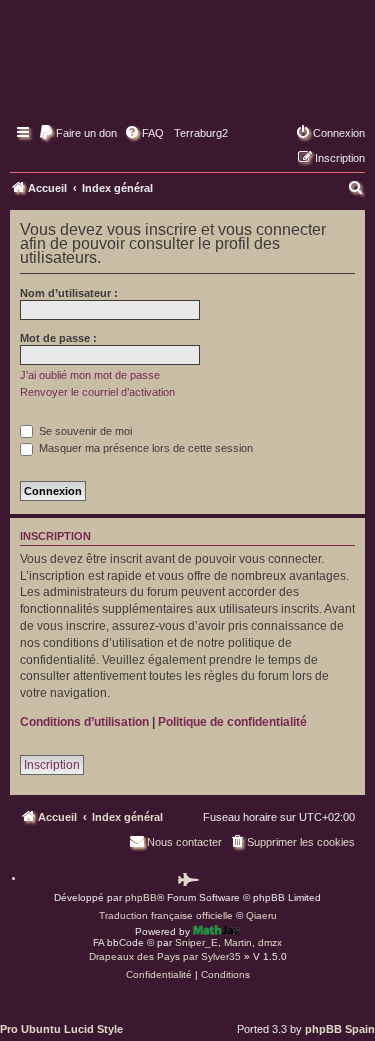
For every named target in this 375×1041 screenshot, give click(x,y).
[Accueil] (187, 75)
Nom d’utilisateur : (69, 293)
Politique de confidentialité (232, 722)
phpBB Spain (340, 1029)
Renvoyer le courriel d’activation (97, 392)
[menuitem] (77, 133)
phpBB (141, 897)
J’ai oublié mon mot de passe (90, 375)
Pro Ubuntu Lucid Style (61, 1029)
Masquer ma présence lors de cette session (144, 448)
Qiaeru (261, 915)
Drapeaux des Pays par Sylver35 (165, 956)
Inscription (52, 765)
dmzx (270, 942)
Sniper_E (196, 942)
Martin (238, 942)
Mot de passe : (58, 338)
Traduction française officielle (166, 915)
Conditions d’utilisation (84, 722)
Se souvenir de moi (84, 431)
